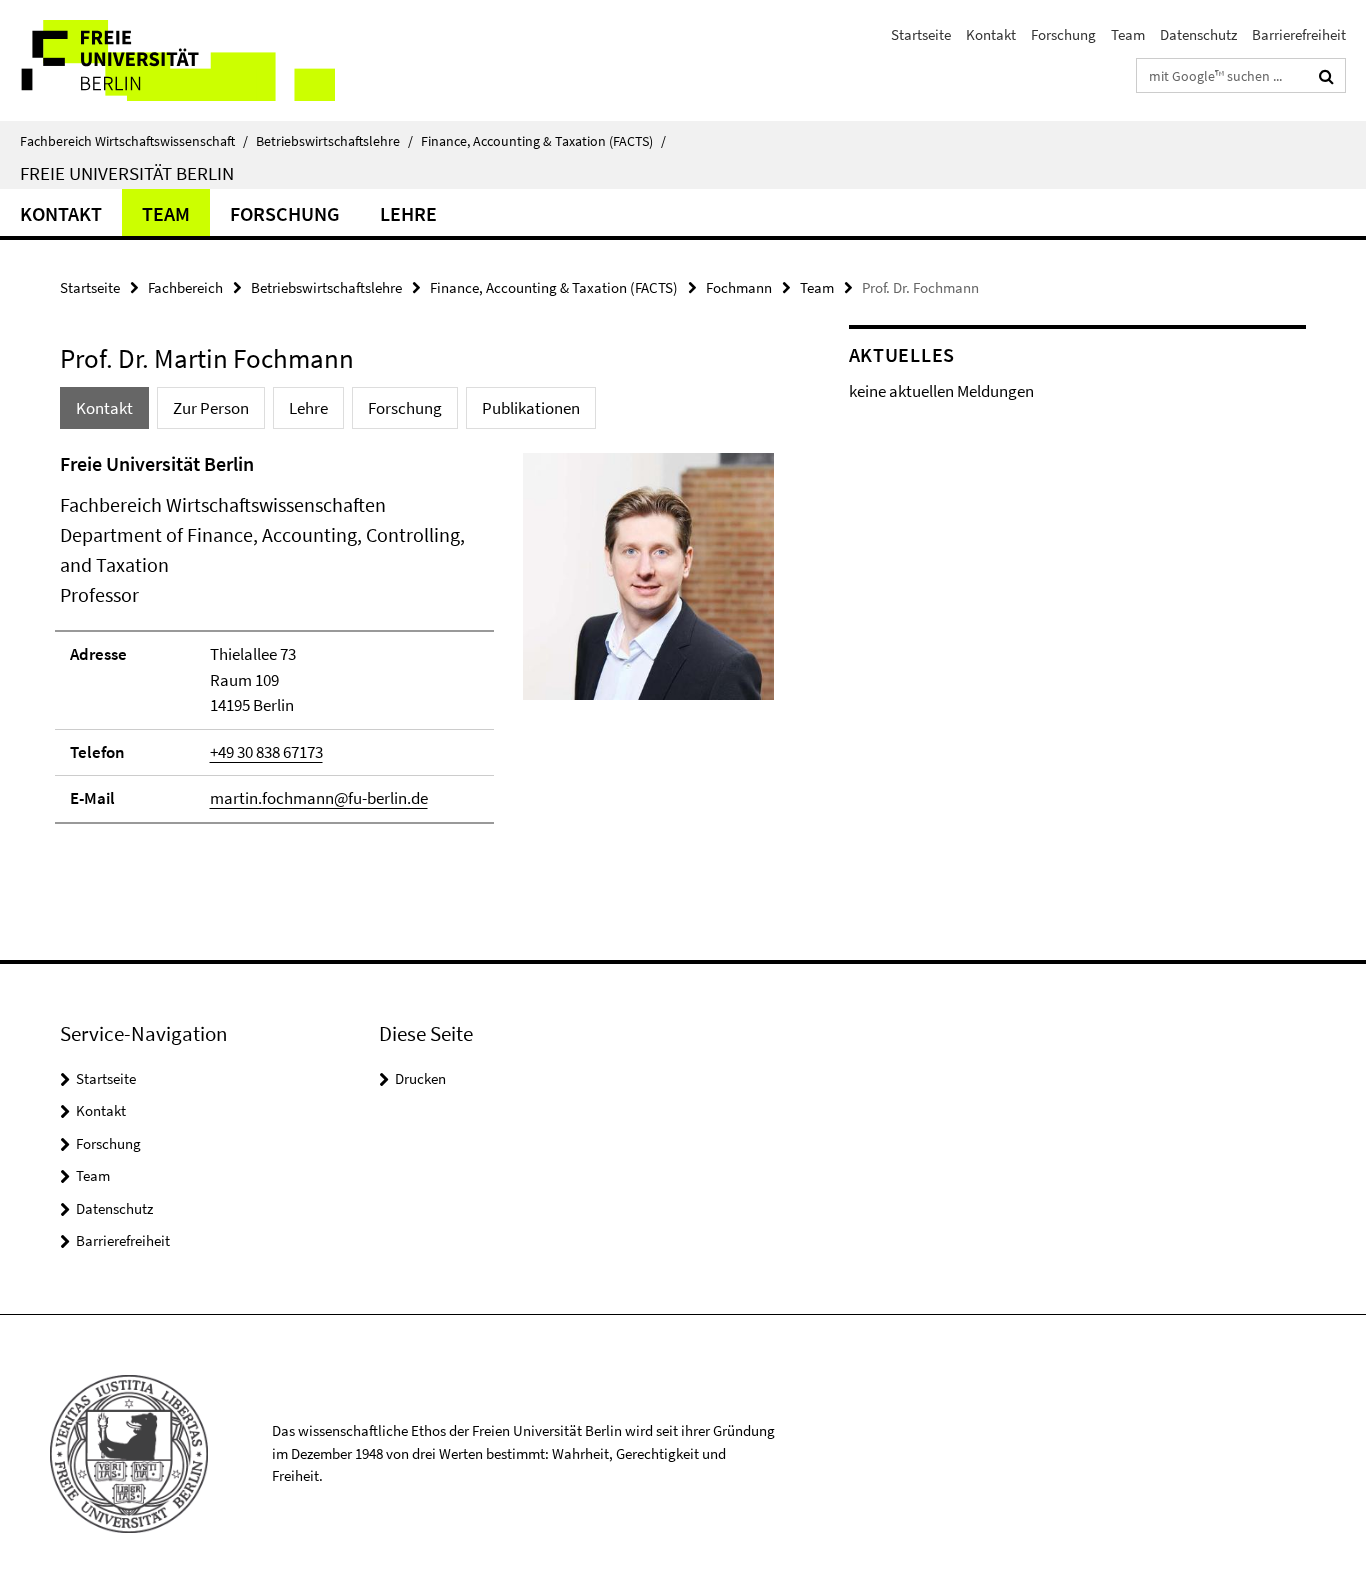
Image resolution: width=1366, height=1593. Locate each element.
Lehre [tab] (308, 408)
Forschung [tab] (405, 408)
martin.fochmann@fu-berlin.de (319, 798)
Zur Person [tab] (211, 408)
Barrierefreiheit (1299, 34)
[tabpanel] (417, 646)
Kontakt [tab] (104, 408)
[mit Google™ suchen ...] (1326, 76)
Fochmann (739, 287)
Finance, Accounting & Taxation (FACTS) (543, 141)
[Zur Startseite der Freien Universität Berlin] (167, 60)
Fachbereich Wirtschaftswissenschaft (134, 141)
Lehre (408, 213)
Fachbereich (185, 287)
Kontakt (991, 34)
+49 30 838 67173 (266, 752)
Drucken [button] (420, 1078)
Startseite (921, 34)
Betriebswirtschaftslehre (334, 141)
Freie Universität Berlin (127, 173)
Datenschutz (1198, 34)
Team (1128, 34)
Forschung (1063, 34)
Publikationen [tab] (531, 408)
